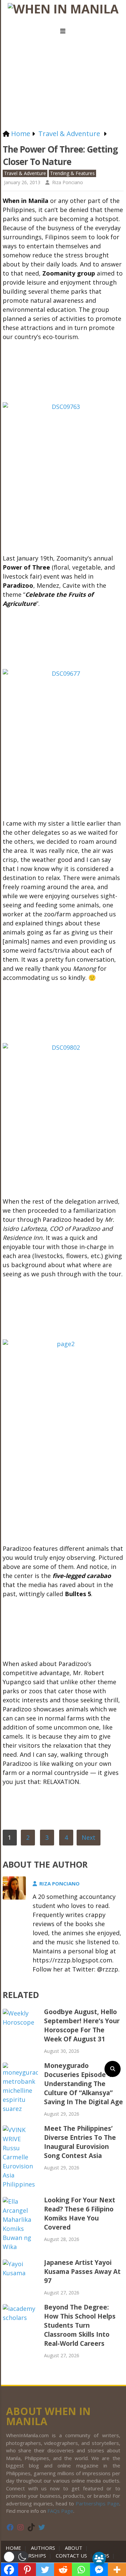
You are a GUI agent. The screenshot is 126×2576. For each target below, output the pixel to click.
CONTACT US (71, 2556)
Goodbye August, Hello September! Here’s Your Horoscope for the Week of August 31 (82, 2025)
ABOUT (74, 2548)
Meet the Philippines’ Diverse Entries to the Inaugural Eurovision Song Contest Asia (80, 2142)
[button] (16, 2557)
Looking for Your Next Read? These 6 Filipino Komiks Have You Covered (80, 2214)
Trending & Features (72, 173)
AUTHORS (43, 2548)
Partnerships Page (97, 2503)
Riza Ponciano (68, 182)
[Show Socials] (99, 2559)
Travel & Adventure (25, 173)
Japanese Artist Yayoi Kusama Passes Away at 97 (82, 2272)
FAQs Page (60, 2511)
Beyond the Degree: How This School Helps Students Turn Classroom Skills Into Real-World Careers (80, 2325)
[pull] (63, 31)
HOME (15, 2548)
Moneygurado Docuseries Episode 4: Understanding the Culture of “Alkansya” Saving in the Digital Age (83, 2084)
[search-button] (113, 2069)
